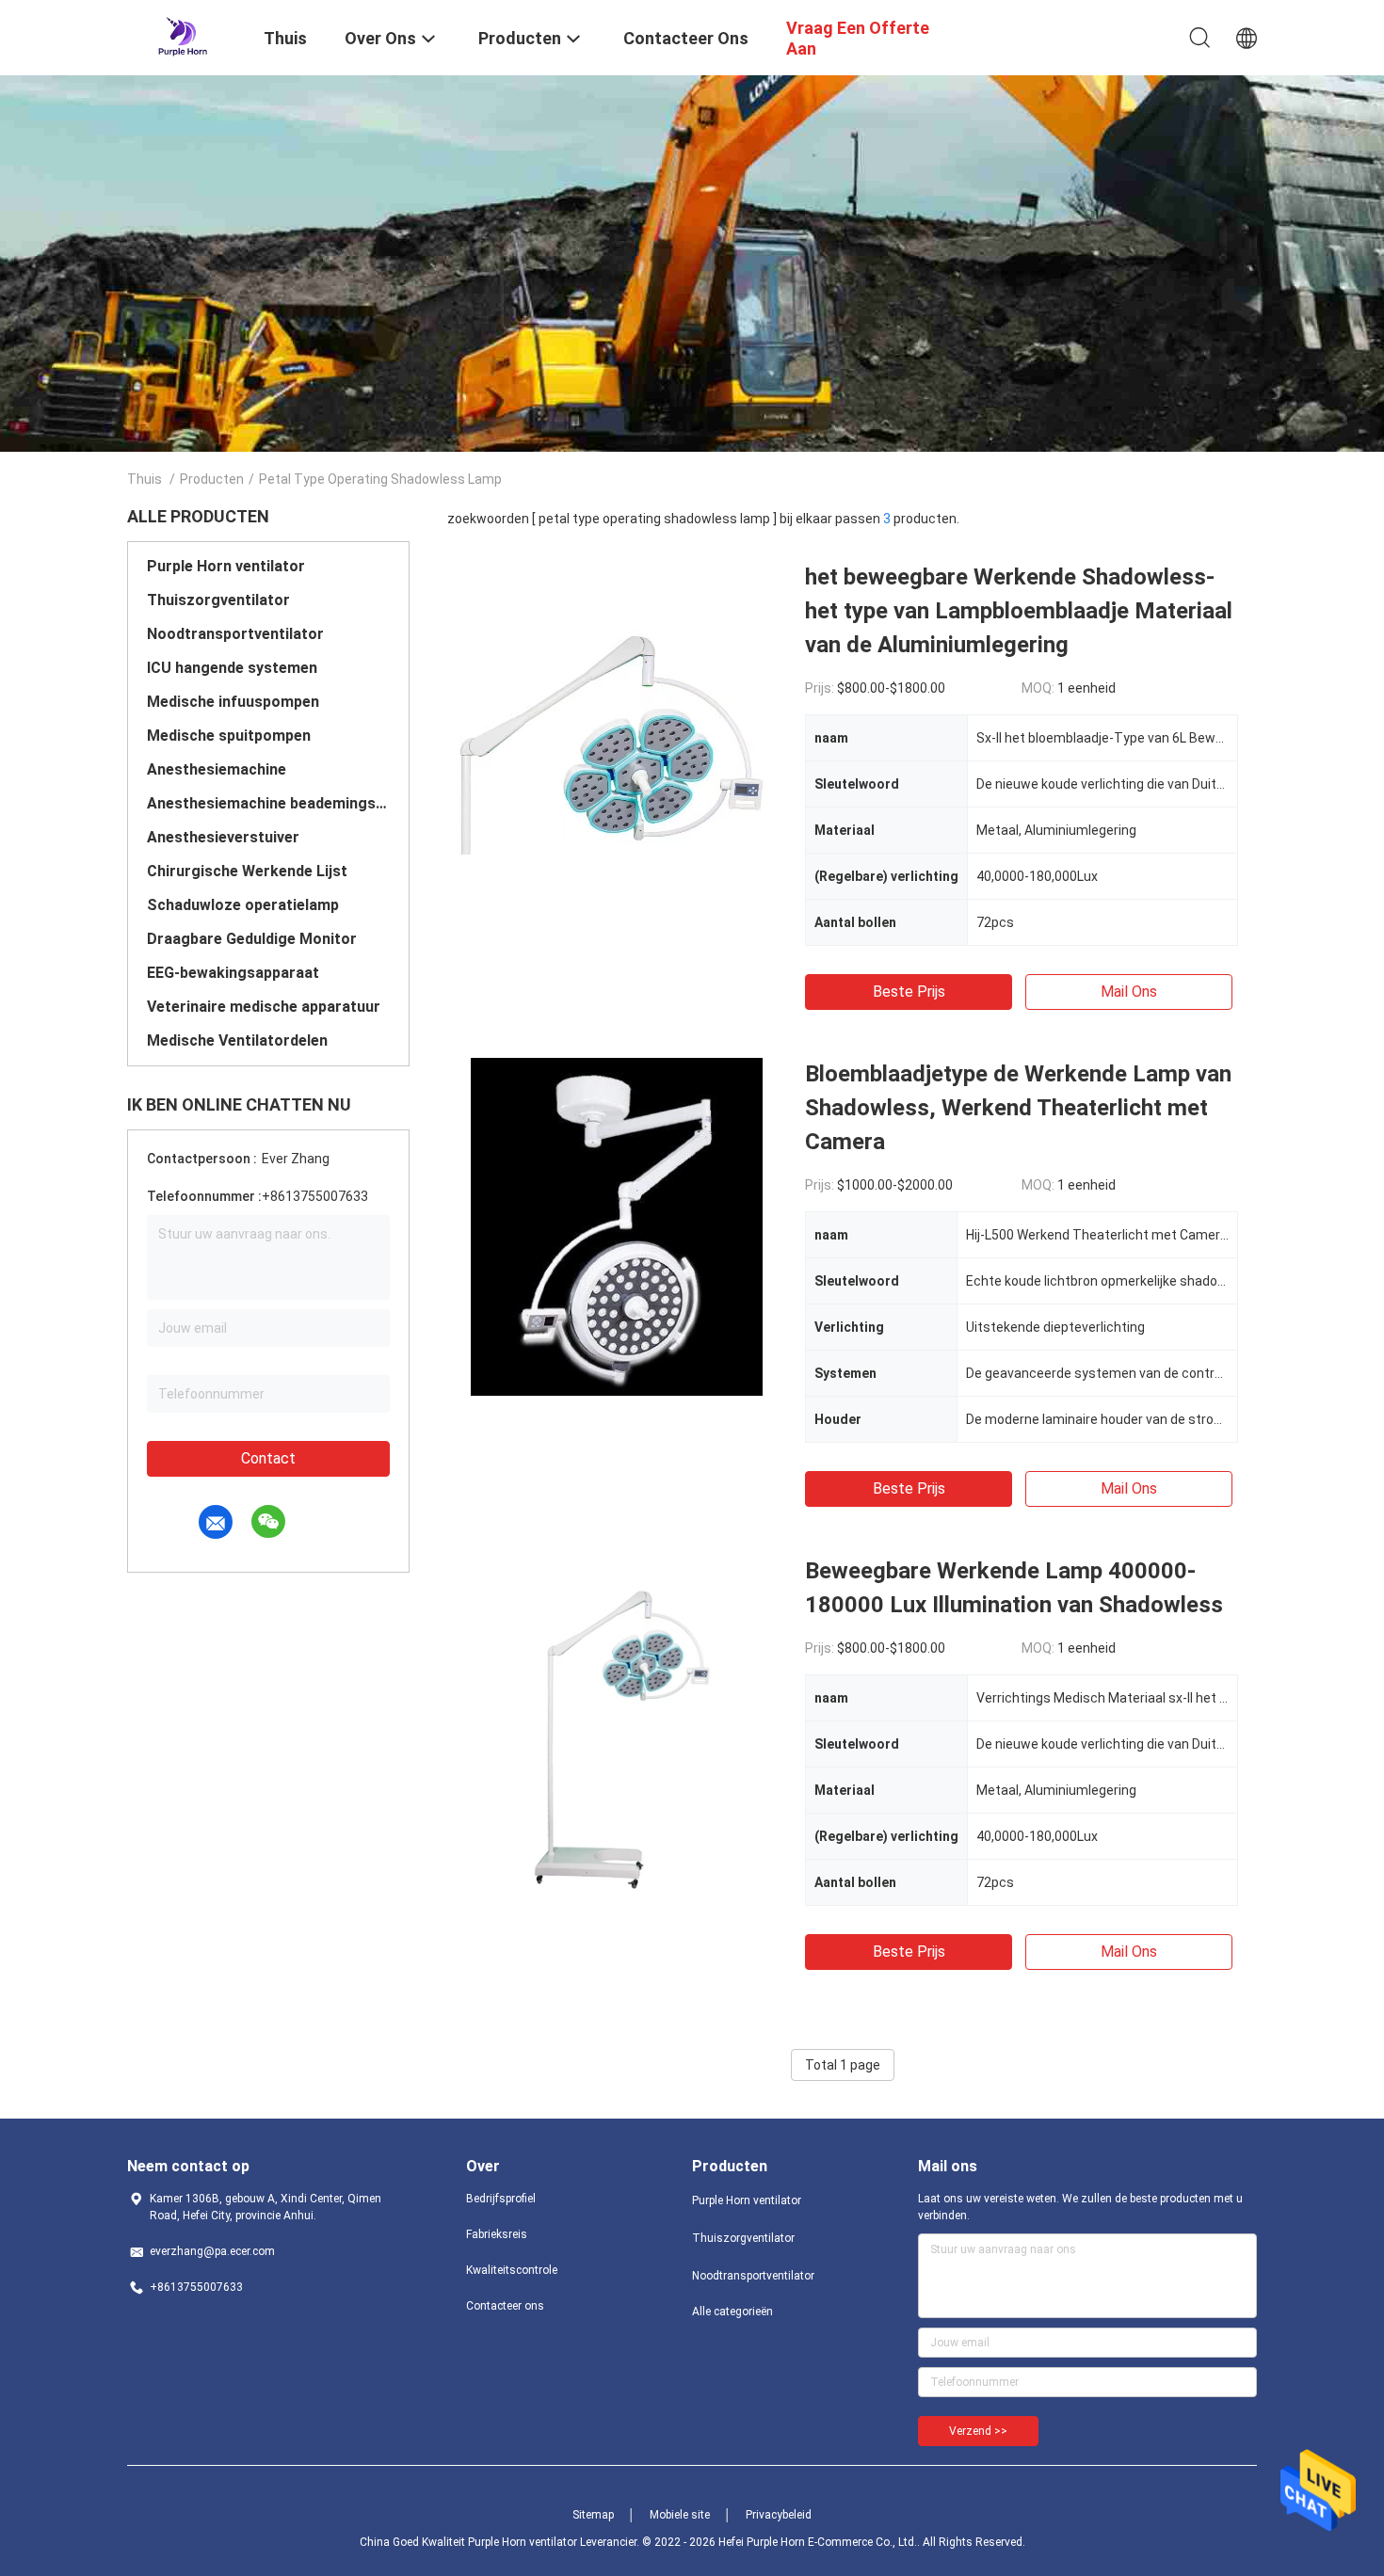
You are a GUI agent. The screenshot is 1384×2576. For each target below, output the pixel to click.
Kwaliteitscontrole (512, 2270)
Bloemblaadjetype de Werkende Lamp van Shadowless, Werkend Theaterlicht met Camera (1018, 1108)
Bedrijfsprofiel (501, 2199)
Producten (212, 479)
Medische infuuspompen (233, 702)
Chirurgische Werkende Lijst (247, 871)
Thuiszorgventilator (218, 600)
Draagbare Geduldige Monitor (252, 939)
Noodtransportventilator (235, 634)
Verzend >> (978, 2431)
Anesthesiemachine (217, 769)
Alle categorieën (732, 2312)
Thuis (145, 479)
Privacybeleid (779, 2515)
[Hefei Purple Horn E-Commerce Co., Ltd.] (183, 36)
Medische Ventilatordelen (237, 1040)
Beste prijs (909, 992)
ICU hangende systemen (232, 668)
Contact (268, 1458)
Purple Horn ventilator (226, 566)
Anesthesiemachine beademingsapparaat (268, 803)
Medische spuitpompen (229, 736)
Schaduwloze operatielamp (243, 905)
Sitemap (593, 2515)
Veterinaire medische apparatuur (264, 1007)
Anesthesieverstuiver (223, 837)
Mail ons (1129, 992)
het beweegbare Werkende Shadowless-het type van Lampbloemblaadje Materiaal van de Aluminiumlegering (1019, 611)
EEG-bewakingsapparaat (233, 973)
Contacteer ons (505, 2306)
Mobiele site (680, 2515)
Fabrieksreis (497, 2234)
